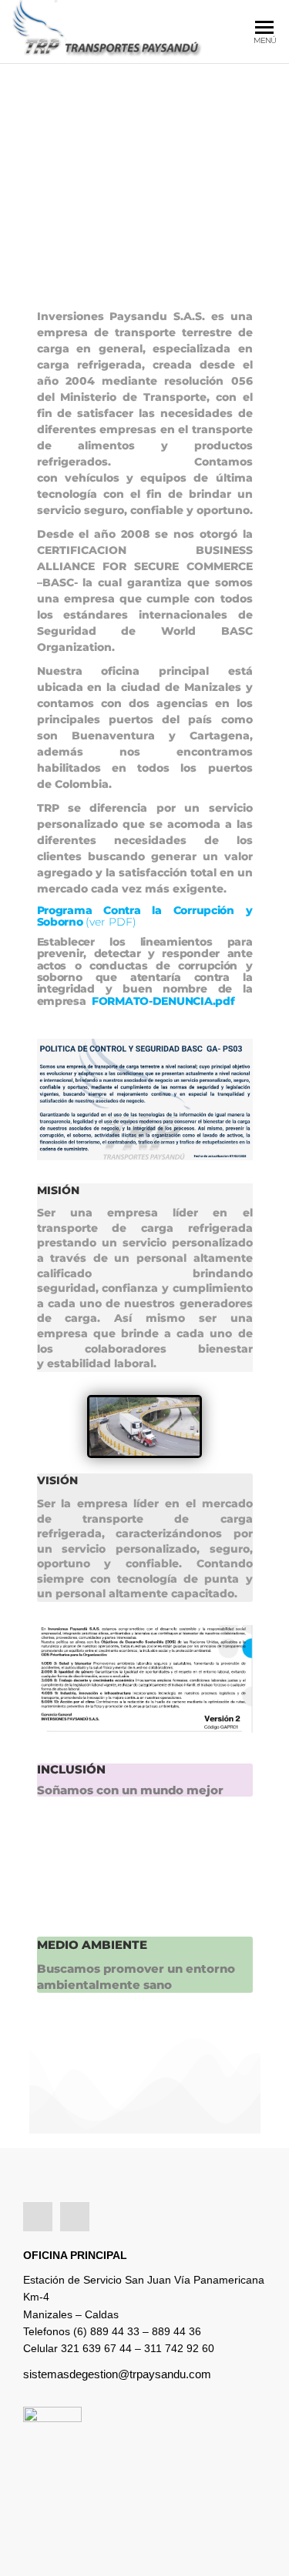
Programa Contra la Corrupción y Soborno (145, 916)
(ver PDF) (111, 922)
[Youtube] (75, 2217)
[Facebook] (38, 2217)
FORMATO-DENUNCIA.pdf (163, 1001)
